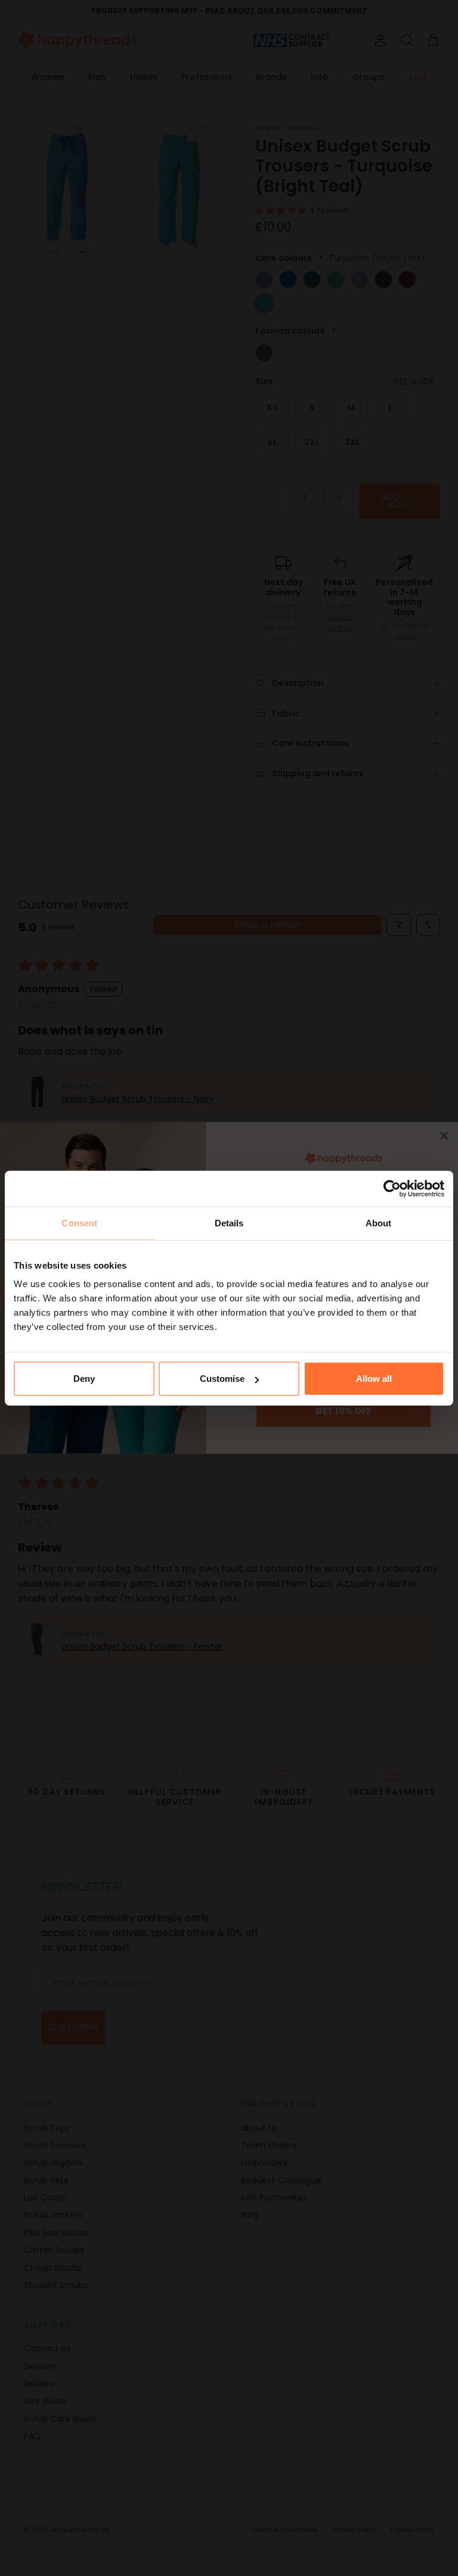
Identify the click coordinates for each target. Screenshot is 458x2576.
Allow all (374, 1379)
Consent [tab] (79, 1222)
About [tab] (379, 1222)
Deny (84, 1379)
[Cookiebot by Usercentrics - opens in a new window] (392, 1188)
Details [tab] (229, 1222)
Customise (222, 1379)
